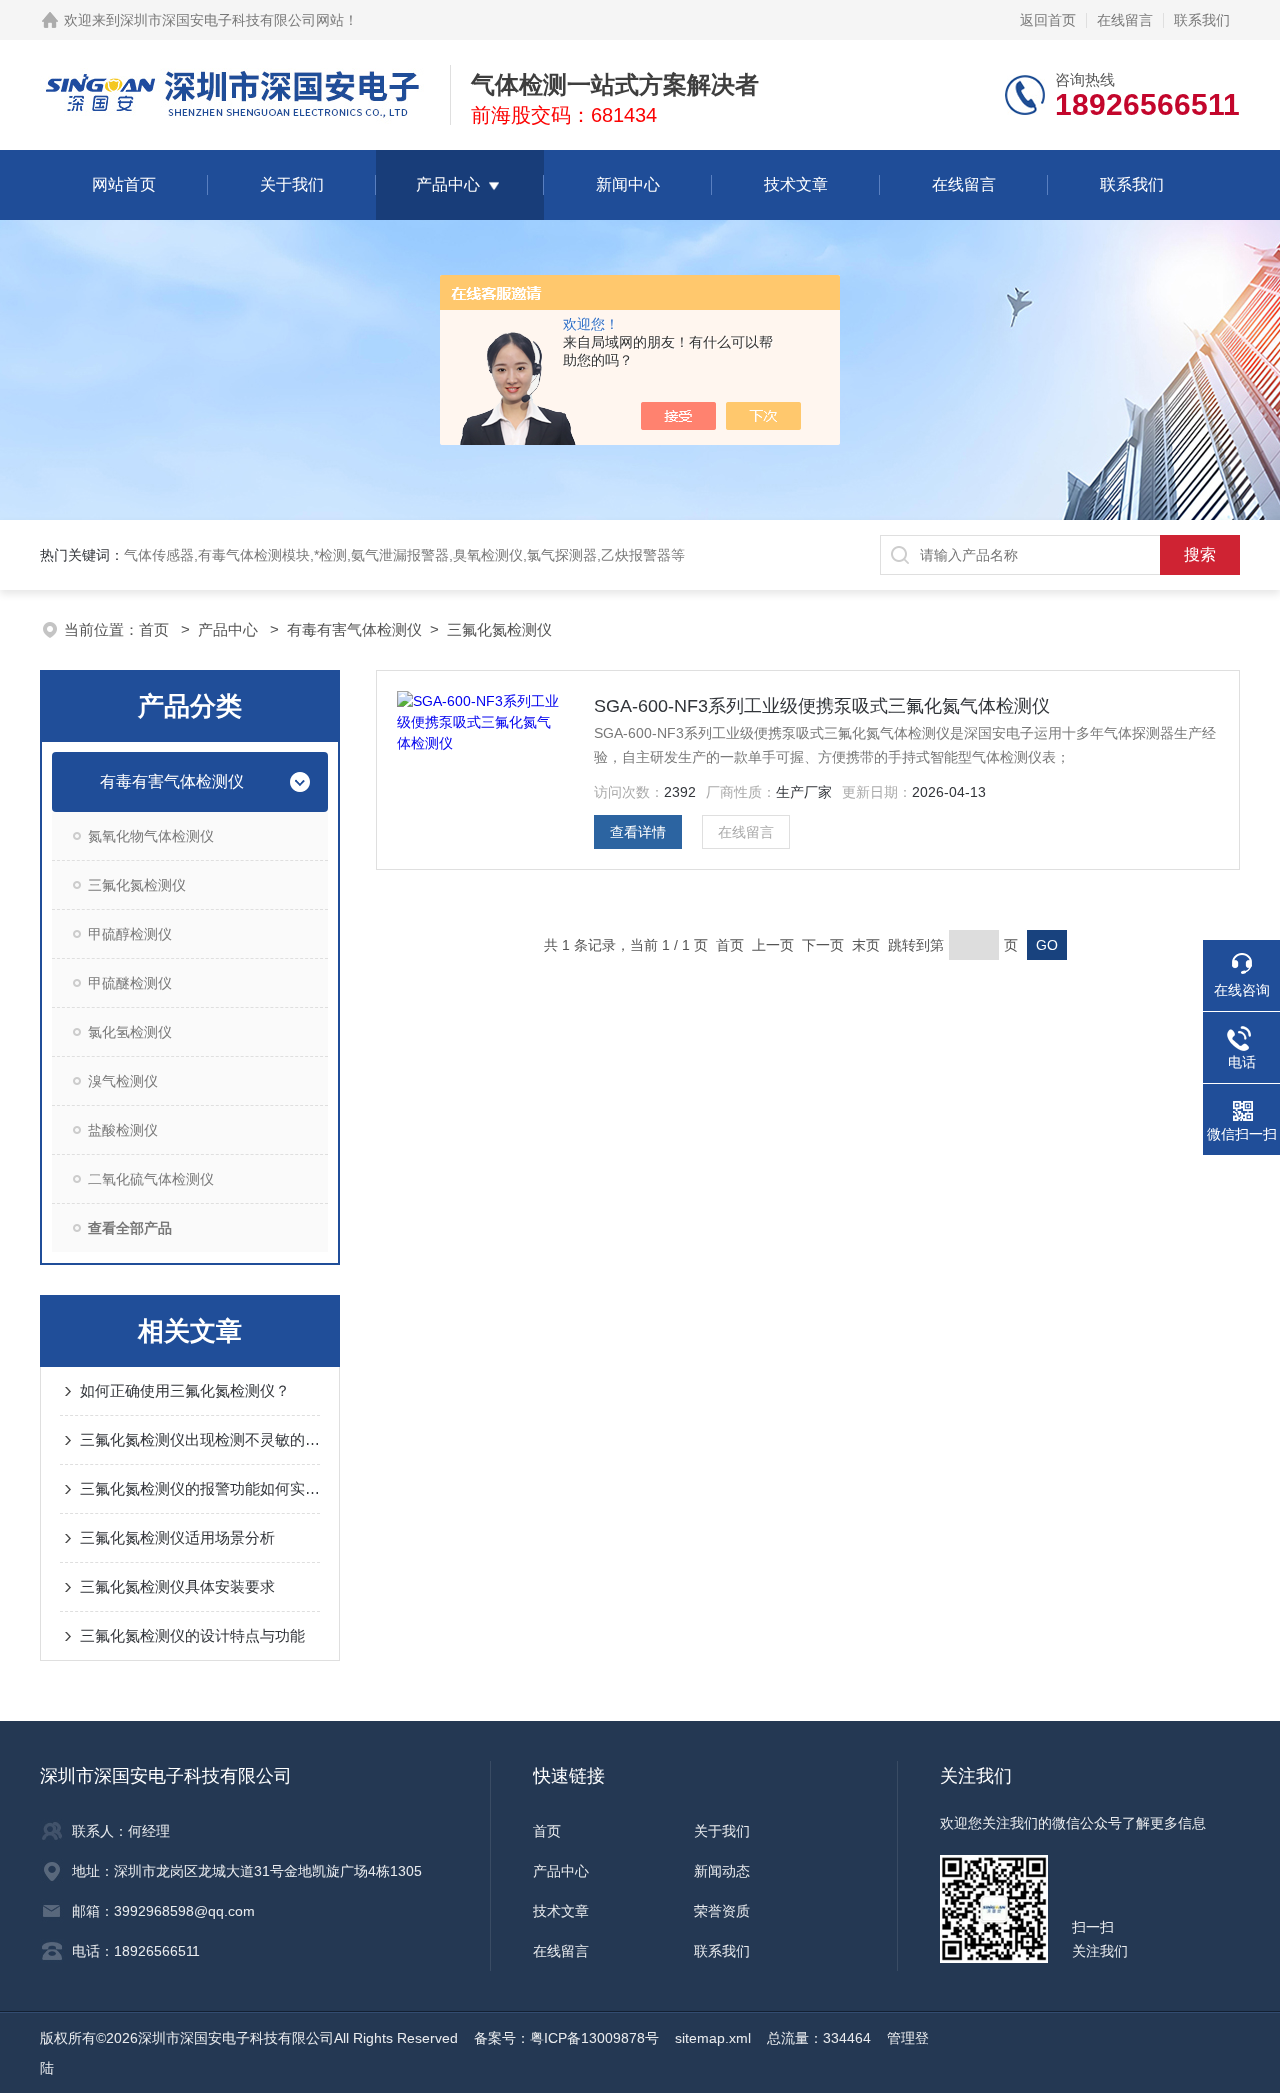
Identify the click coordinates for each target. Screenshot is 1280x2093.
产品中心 (448, 184)
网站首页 (124, 184)
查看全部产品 (130, 1228)
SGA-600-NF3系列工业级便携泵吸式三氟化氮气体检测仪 (822, 706)
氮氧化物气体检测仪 (151, 836)
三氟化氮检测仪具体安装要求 (177, 1586)
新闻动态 (722, 1871)
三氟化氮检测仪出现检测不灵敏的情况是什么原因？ (200, 1439)
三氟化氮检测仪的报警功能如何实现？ (200, 1488)
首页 (156, 629)
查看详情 (638, 832)
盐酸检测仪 (123, 1130)
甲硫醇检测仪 (130, 934)
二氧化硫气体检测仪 (151, 1179)
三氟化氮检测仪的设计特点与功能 (192, 1635)
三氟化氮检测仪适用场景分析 (177, 1537)
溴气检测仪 (123, 1081)
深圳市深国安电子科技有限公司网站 (232, 20)
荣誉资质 (722, 1911)
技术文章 (796, 184)
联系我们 (1202, 20)
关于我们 (292, 184)
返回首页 (1048, 20)
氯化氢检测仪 (130, 1032)
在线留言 (1125, 20)
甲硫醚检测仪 (130, 983)
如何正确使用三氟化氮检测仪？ (185, 1390)
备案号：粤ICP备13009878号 (566, 2038)
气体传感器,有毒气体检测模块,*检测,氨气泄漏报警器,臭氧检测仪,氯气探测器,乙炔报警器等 (404, 555)
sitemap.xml (713, 2038)
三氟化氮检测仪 (499, 629)
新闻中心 (628, 184)
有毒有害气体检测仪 (354, 629)
